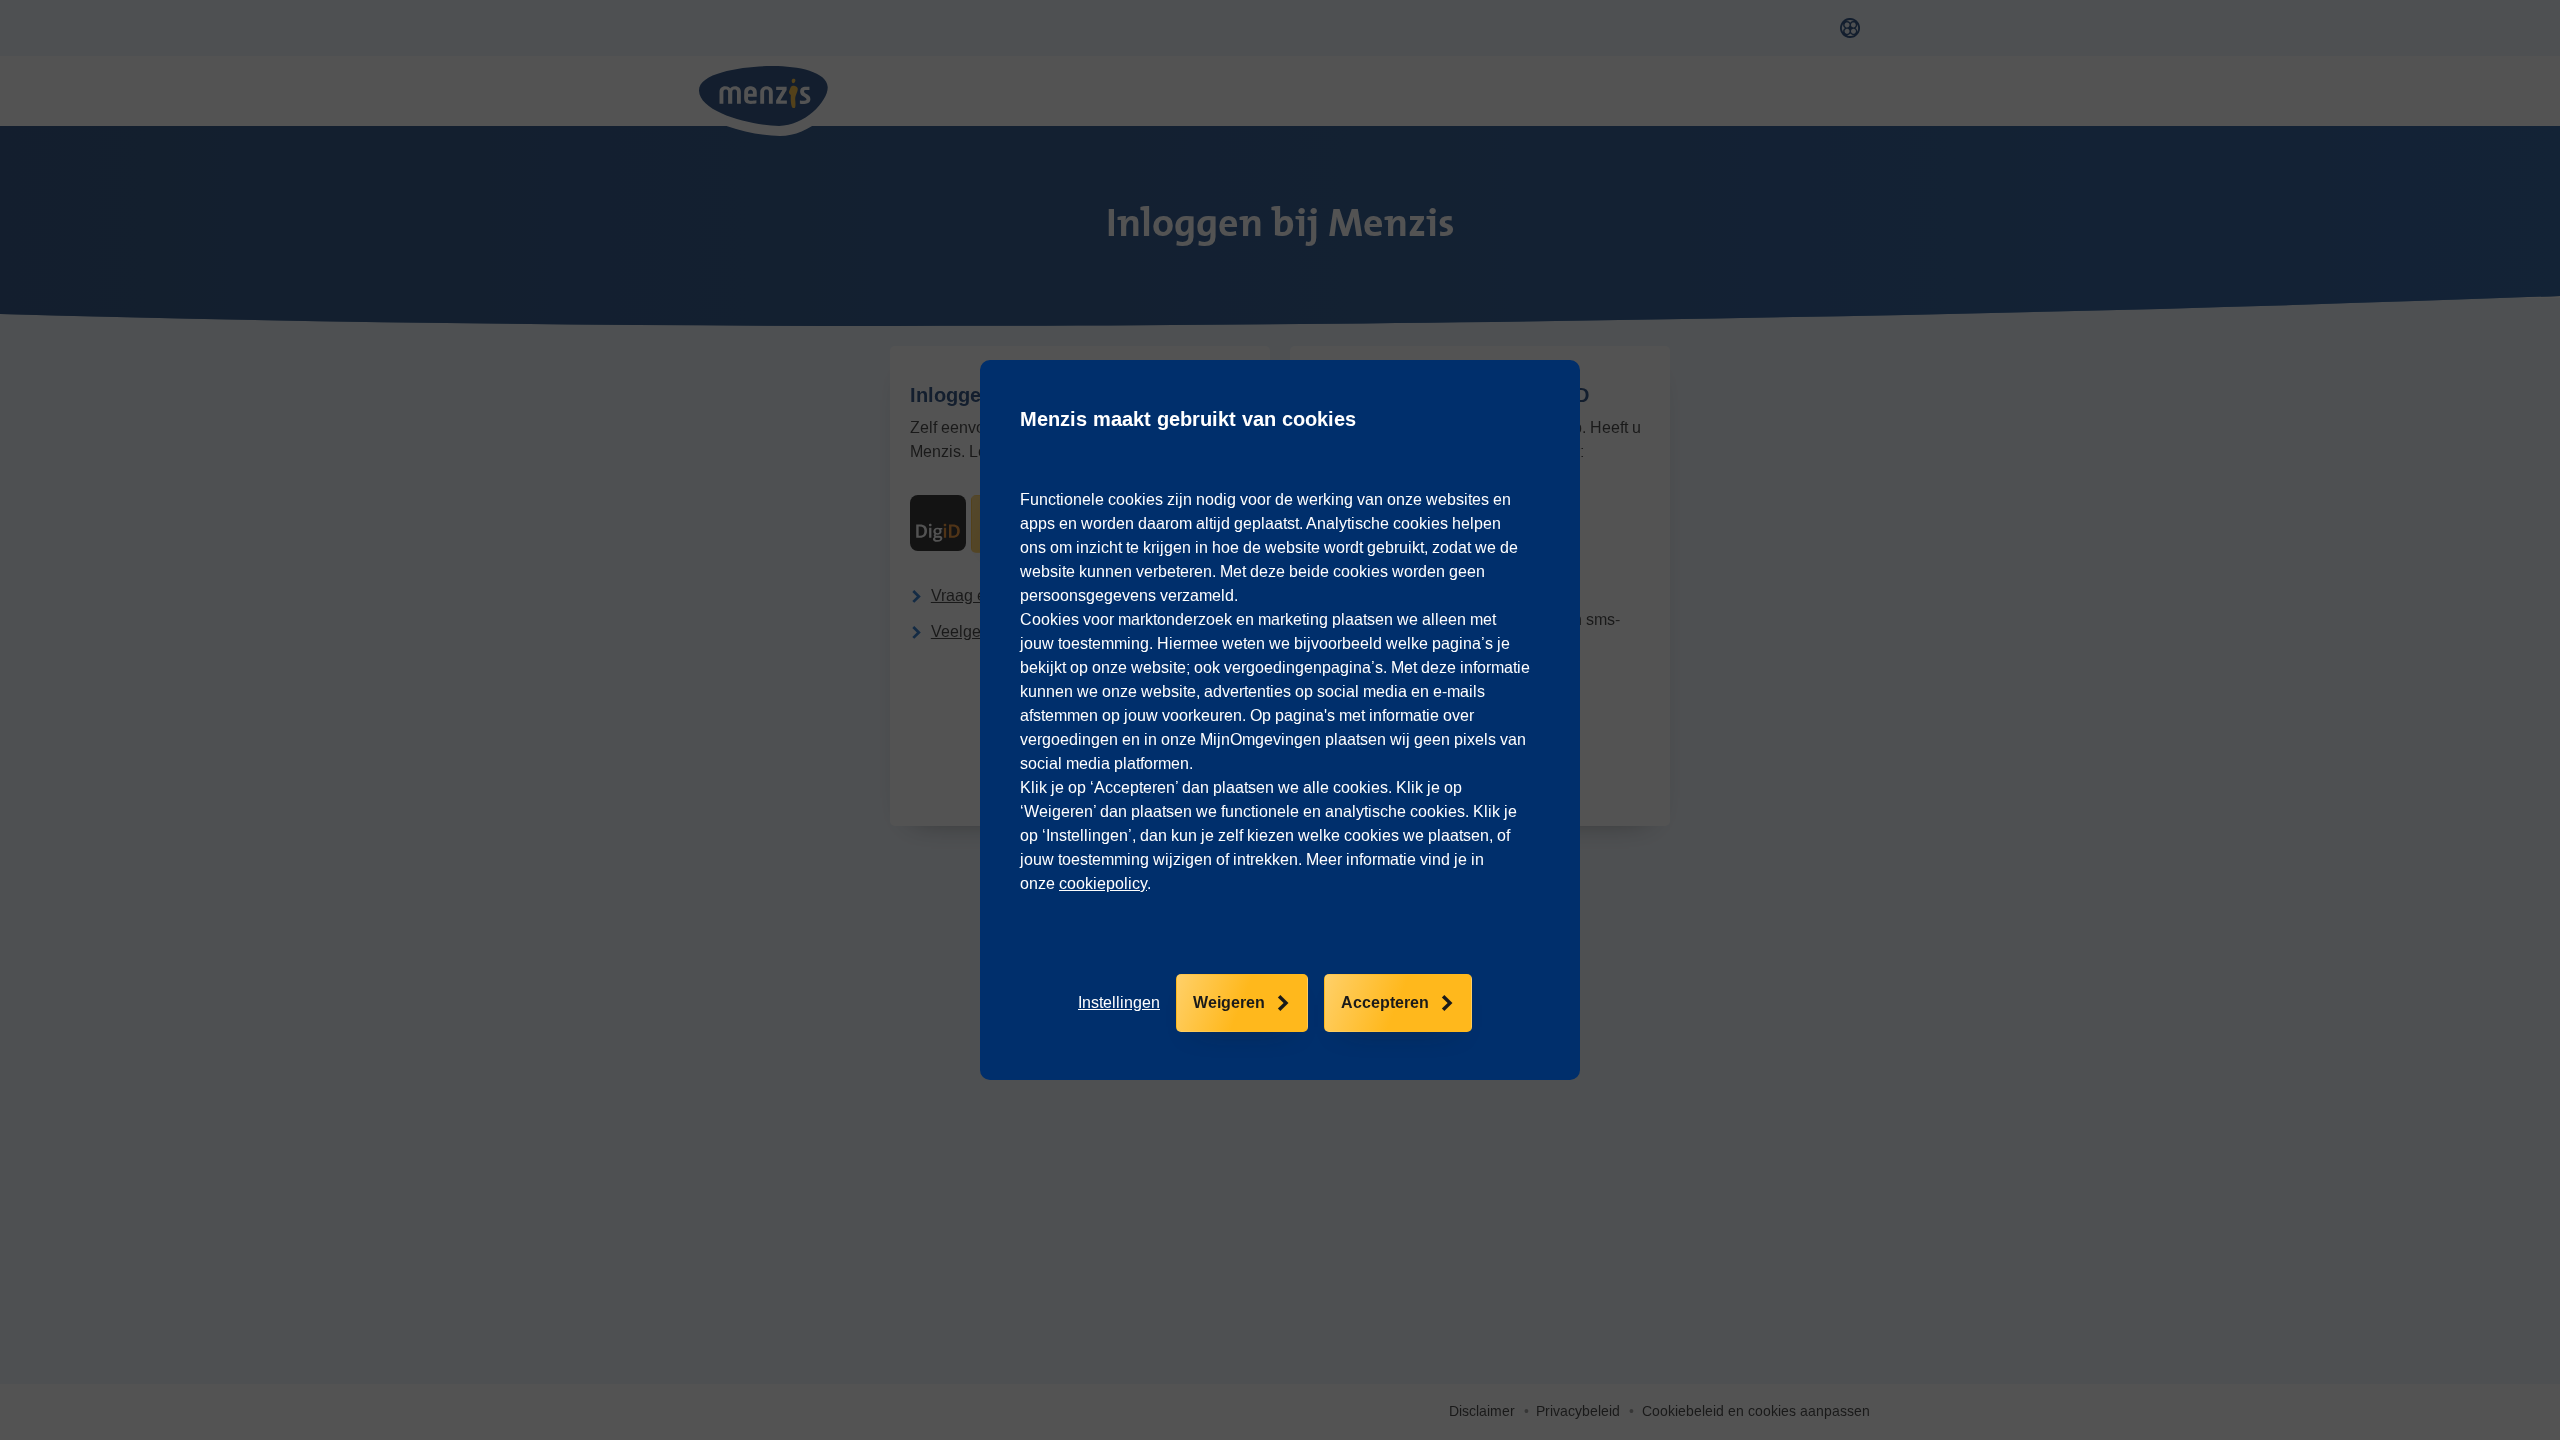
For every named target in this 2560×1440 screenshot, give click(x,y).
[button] (1119, 1003)
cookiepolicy (1103, 883)
